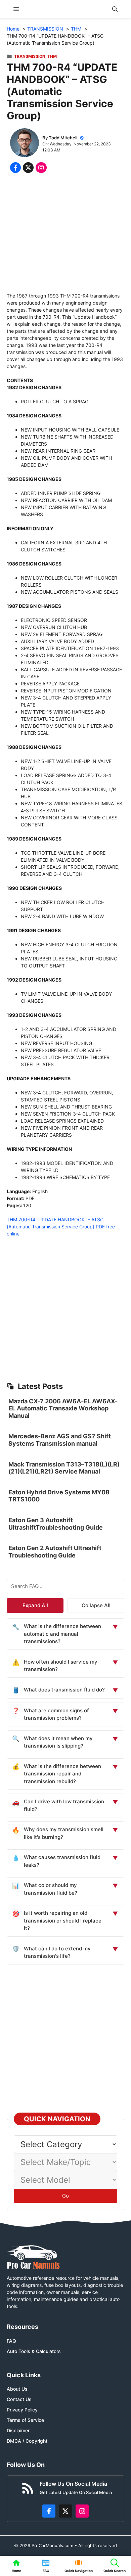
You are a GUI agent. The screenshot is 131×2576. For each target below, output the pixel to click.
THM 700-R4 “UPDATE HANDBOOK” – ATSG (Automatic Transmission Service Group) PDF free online (61, 1227)
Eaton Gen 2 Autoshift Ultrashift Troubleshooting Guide (55, 1552)
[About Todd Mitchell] (25, 144)
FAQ (11, 2341)
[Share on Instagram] (41, 168)
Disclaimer (18, 2430)
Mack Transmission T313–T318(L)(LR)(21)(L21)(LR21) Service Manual (64, 1468)
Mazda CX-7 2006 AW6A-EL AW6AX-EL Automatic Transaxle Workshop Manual (63, 1408)
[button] (115, 9)
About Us (17, 2389)
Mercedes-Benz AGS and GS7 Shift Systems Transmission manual (60, 1440)
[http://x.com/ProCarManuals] (65, 2511)
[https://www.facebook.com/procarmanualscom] (49, 2511)
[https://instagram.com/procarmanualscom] (82, 2511)
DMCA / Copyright (27, 2441)
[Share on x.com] (28, 168)
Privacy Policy (22, 2410)
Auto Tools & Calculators (34, 2351)
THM (52, 56)
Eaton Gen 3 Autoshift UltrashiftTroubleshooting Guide (56, 1524)
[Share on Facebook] (15, 168)
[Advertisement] (65, 234)
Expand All (35, 1605)
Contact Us (19, 2399)
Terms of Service (25, 2420)
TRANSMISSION (30, 56)
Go (65, 2196)
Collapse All (96, 1605)
